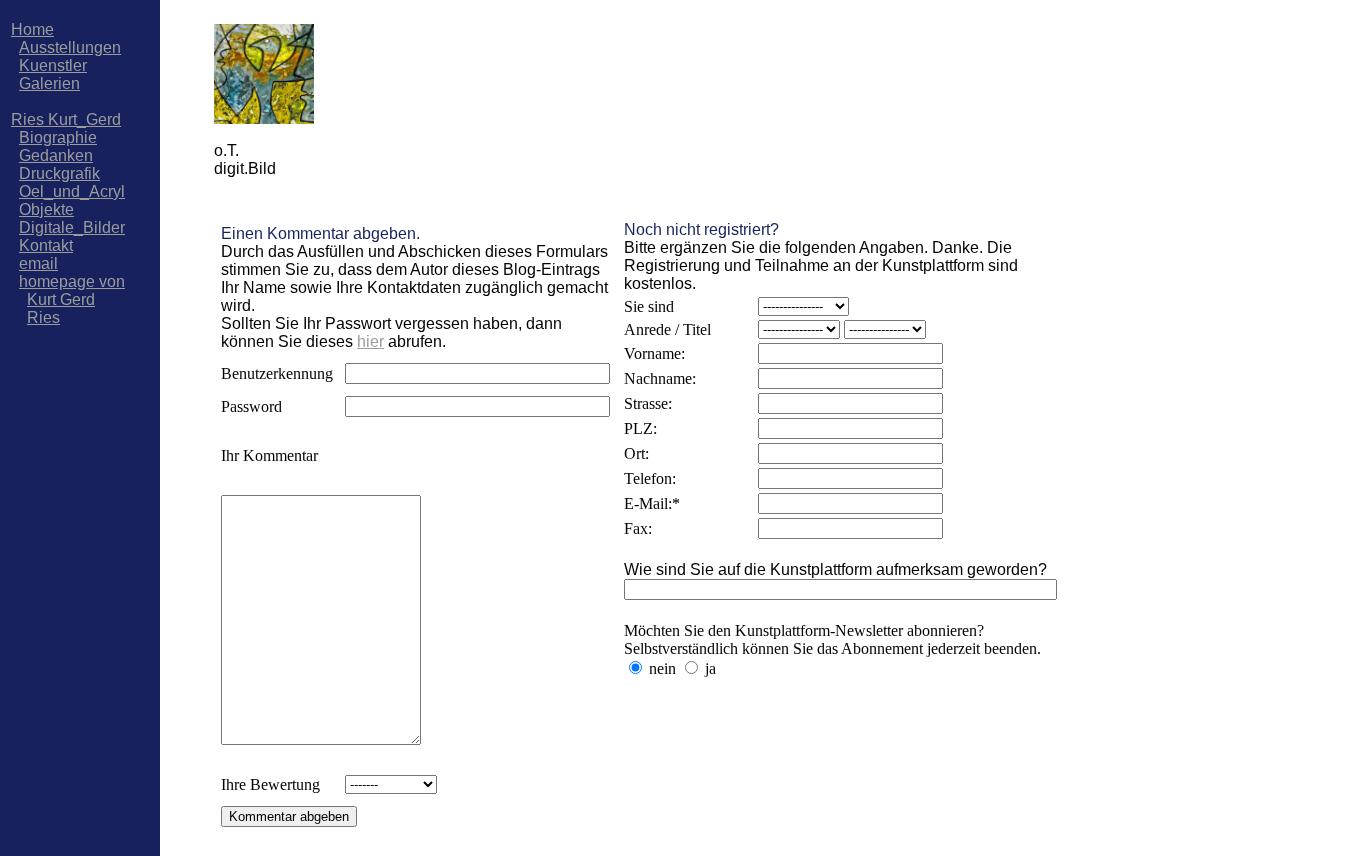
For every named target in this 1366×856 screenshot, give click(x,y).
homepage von (72, 281)
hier (370, 341)
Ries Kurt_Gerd (66, 119)
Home (32, 29)
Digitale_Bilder (72, 227)
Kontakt (46, 245)
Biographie (58, 137)
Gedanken (56, 155)
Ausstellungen (70, 47)
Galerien (49, 83)
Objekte (46, 209)
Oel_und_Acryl (72, 191)
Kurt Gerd (61, 299)
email (38, 263)
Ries (43, 317)
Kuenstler (53, 65)
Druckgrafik (59, 173)
